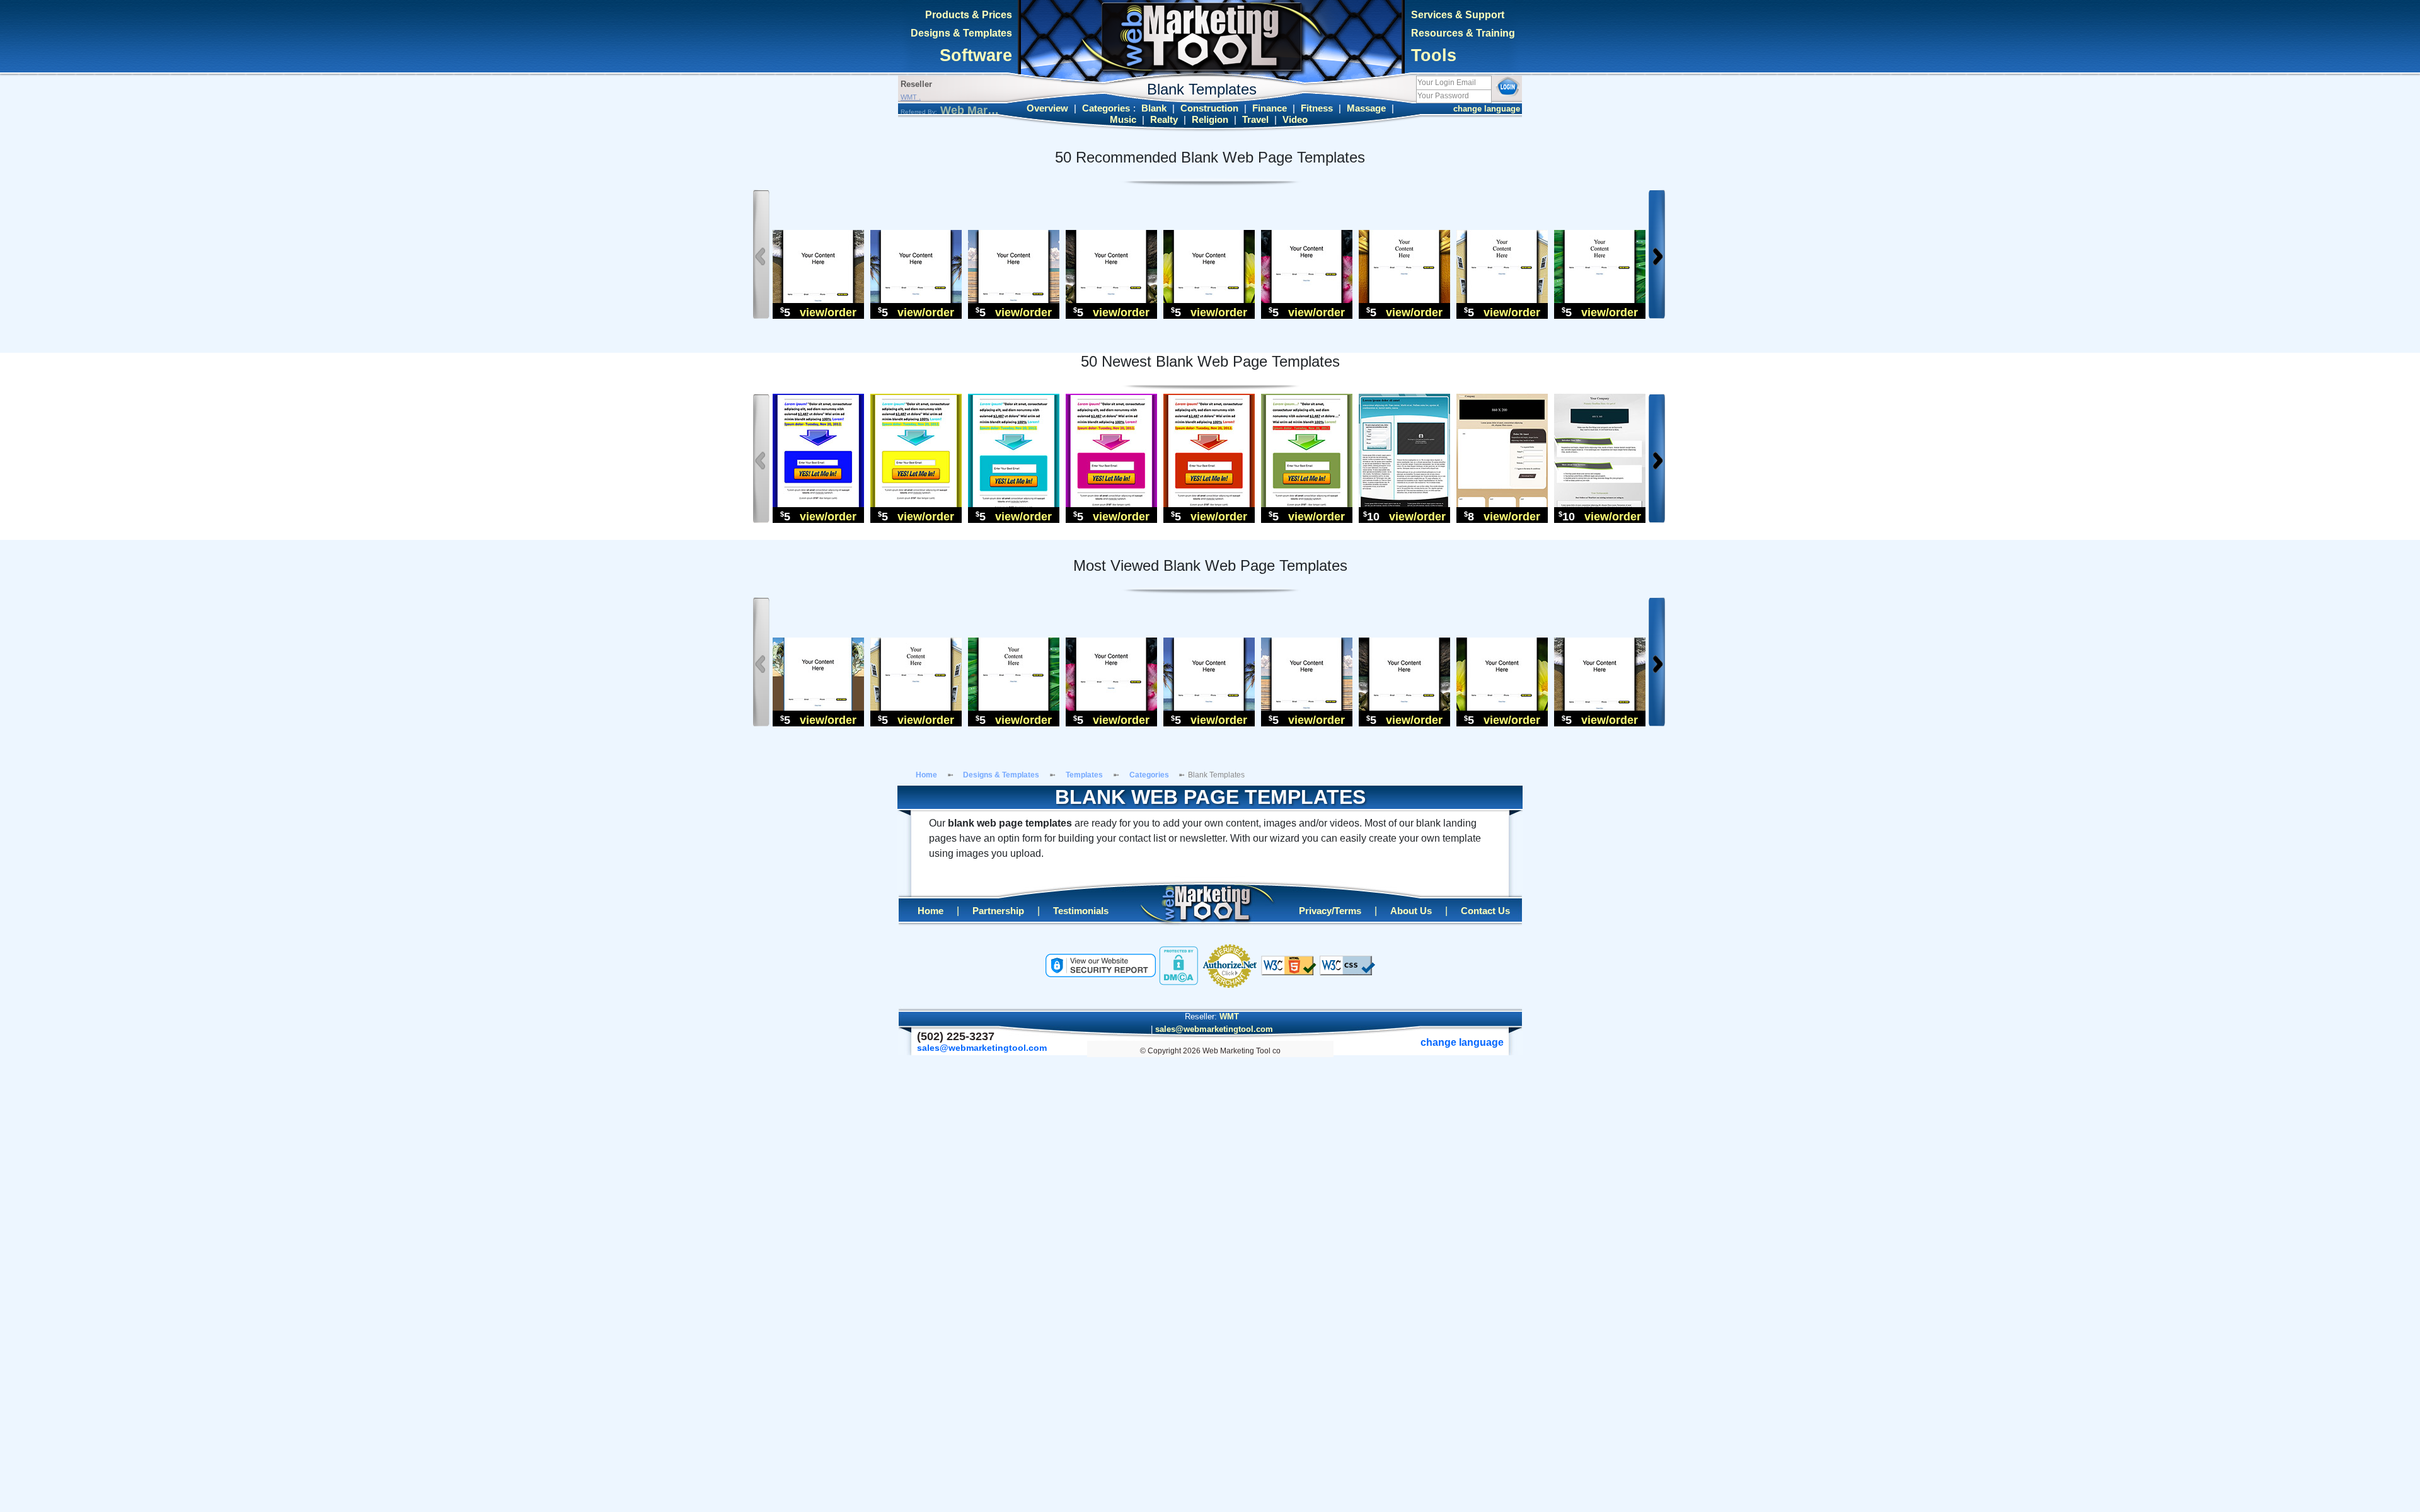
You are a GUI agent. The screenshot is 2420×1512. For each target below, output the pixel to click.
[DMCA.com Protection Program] (1178, 965)
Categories (1106, 108)
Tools (1434, 55)
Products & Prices (969, 15)
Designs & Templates (961, 33)
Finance (1270, 108)
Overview (1047, 108)
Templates (1084, 775)
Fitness (1317, 108)
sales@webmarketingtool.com (1214, 1029)
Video (1295, 120)
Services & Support (1458, 15)
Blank (1154, 108)
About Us (1411, 911)
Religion (1210, 120)
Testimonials (1081, 911)
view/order (828, 312)
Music (1123, 120)
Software (976, 55)
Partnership (998, 911)
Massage (1366, 108)
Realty (1164, 120)
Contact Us (1485, 911)
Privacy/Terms (1330, 911)
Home (926, 775)
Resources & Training (1463, 33)
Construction (1209, 108)
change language (1487, 109)
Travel (1255, 120)
